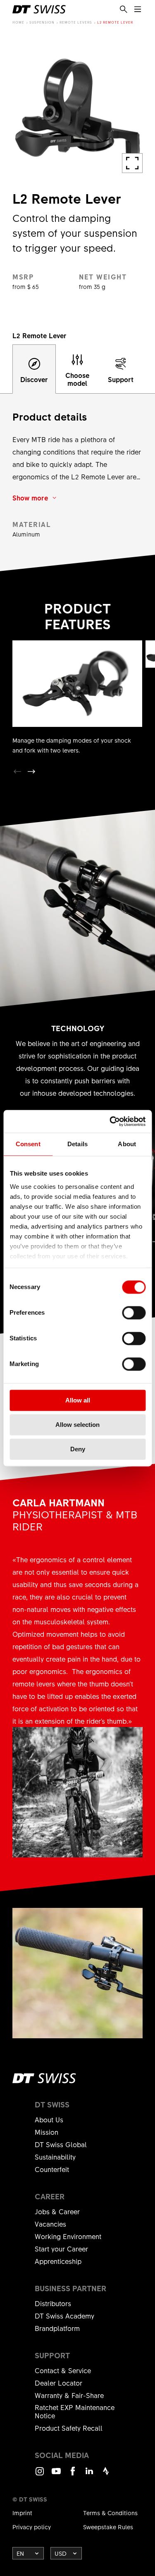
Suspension (42, 22)
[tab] (34, 369)
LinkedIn (89, 2475)
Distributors (53, 2303)
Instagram (40, 2475)
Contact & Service (63, 2370)
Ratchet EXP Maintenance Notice (75, 2411)
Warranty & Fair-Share (69, 2395)
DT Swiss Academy (64, 2316)
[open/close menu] (138, 10)
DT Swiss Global (61, 2144)
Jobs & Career (57, 2211)
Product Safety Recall (69, 2428)
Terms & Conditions (110, 2513)
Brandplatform (57, 2328)
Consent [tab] (28, 1144)
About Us (49, 2119)
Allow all (78, 1400)
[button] (31, 772)
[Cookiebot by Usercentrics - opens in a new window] (110, 1121)
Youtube (56, 2475)
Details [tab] (77, 1144)
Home (18, 22)
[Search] (124, 10)
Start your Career (61, 2249)
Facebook (73, 2475)
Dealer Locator (58, 2383)
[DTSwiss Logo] (39, 9)
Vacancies (50, 2224)
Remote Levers (76, 22)
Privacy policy (32, 2527)
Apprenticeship (58, 2261)
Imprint (22, 2513)
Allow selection (77, 1425)
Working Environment (68, 2236)
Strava (106, 2475)
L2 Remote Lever (115, 22)
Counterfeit (52, 2169)
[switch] (134, 1313)
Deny (78, 1449)
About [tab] (127, 1144)
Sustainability (55, 2157)
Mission (46, 2132)
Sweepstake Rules (108, 2527)
